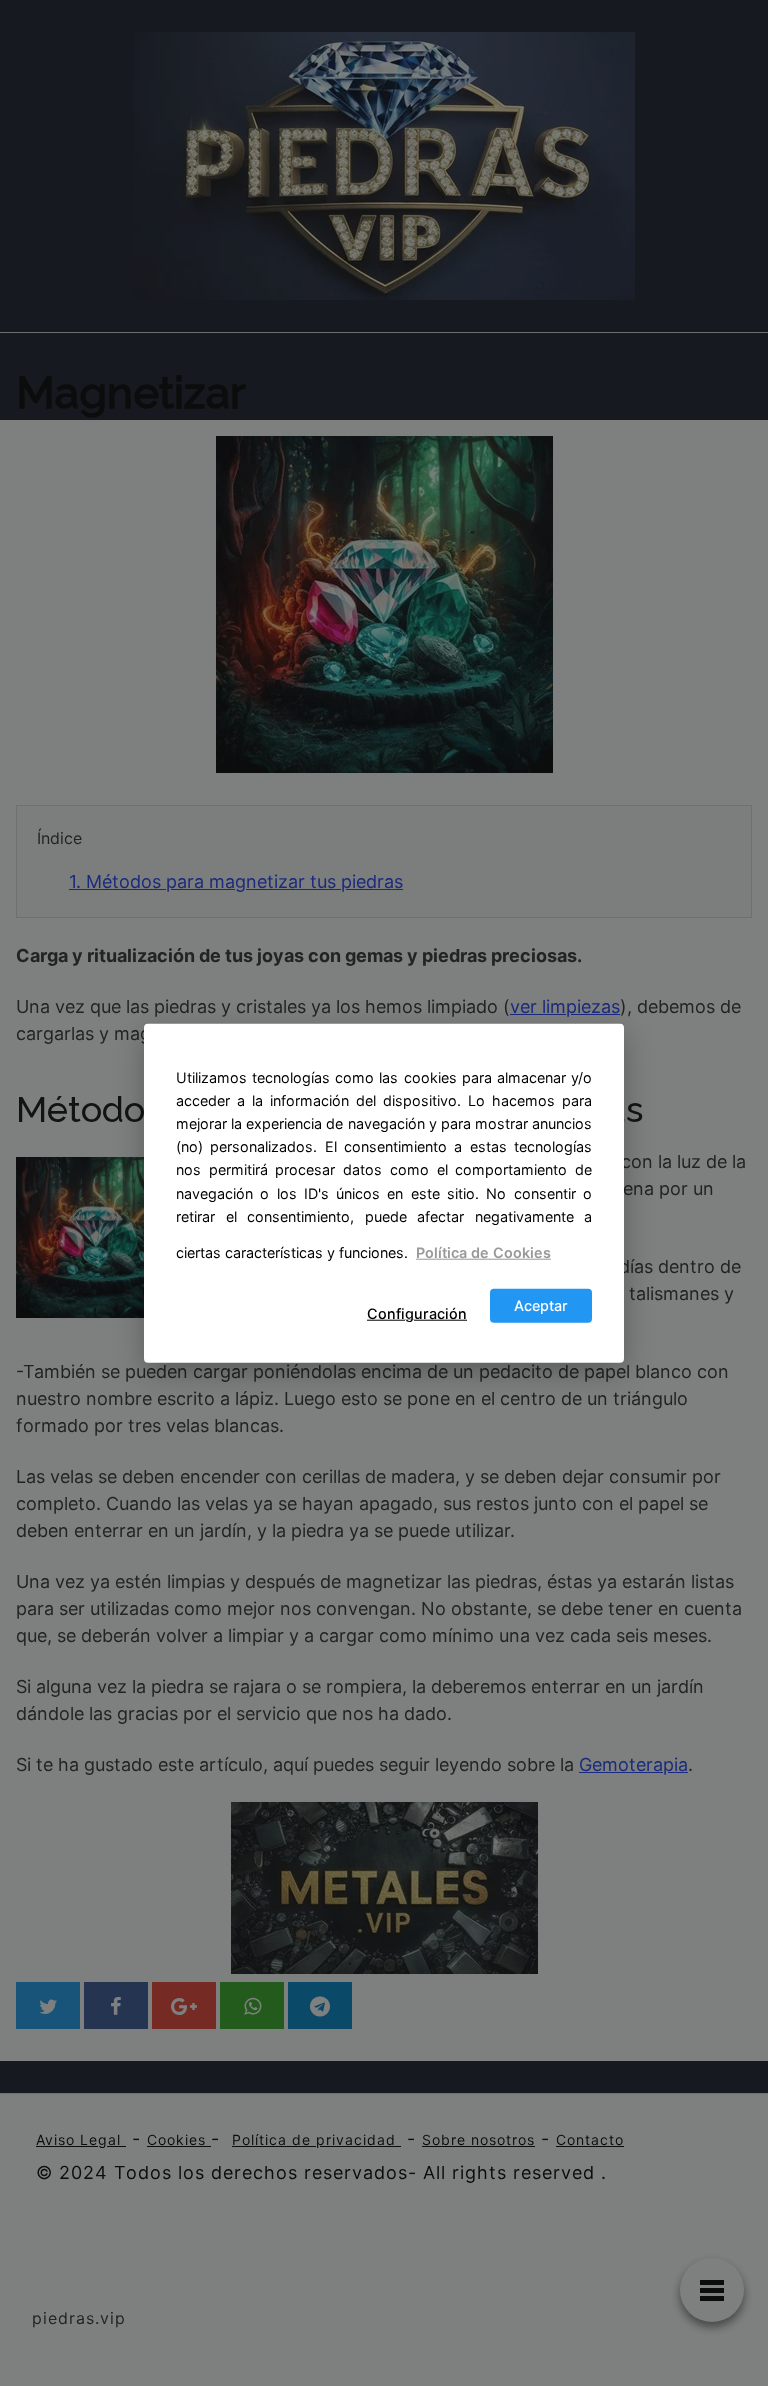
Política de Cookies (483, 1252)
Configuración (417, 1313)
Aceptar (541, 1305)
